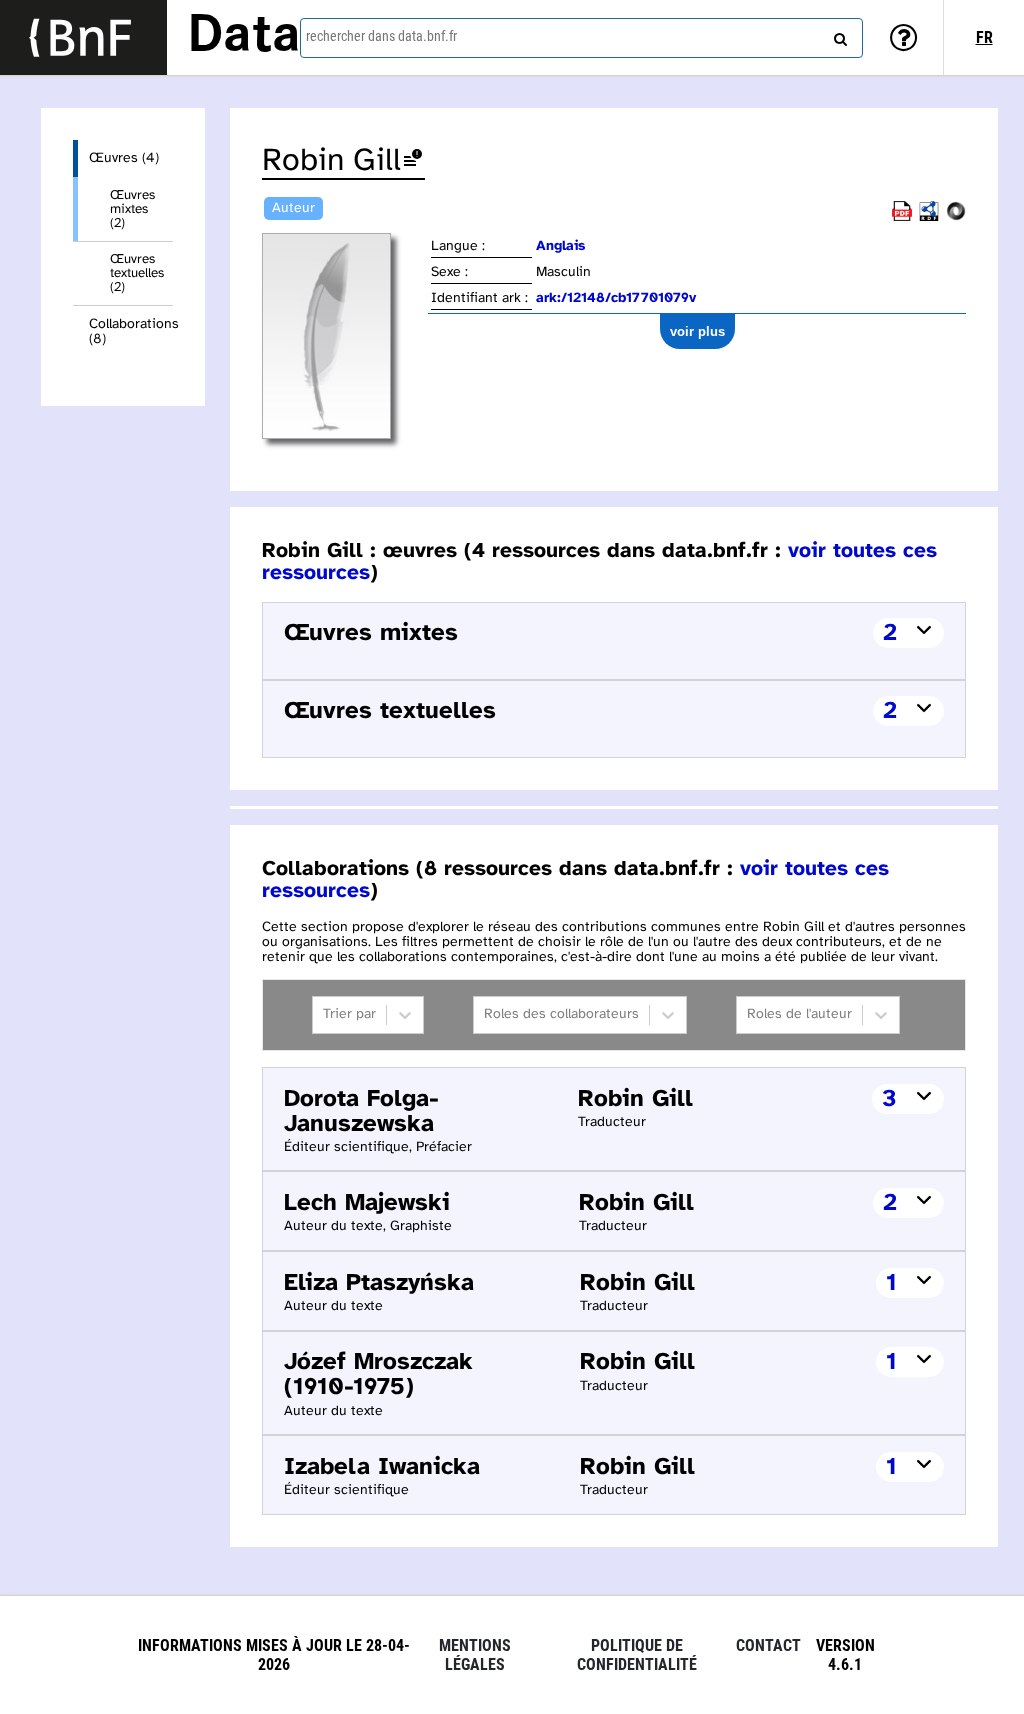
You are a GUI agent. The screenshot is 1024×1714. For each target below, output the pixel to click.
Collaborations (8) (131, 332)
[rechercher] (838, 35)
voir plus (697, 331)
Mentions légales (475, 1655)
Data (244, 37)
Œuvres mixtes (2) (132, 209)
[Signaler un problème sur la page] (413, 161)
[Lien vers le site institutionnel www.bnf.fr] (83, 37)
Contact (768, 1645)
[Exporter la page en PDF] (902, 217)
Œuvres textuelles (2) (137, 273)
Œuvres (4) (124, 158)
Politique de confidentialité (637, 1655)
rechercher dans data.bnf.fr (381, 36)
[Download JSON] (956, 217)
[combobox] (581, 38)
